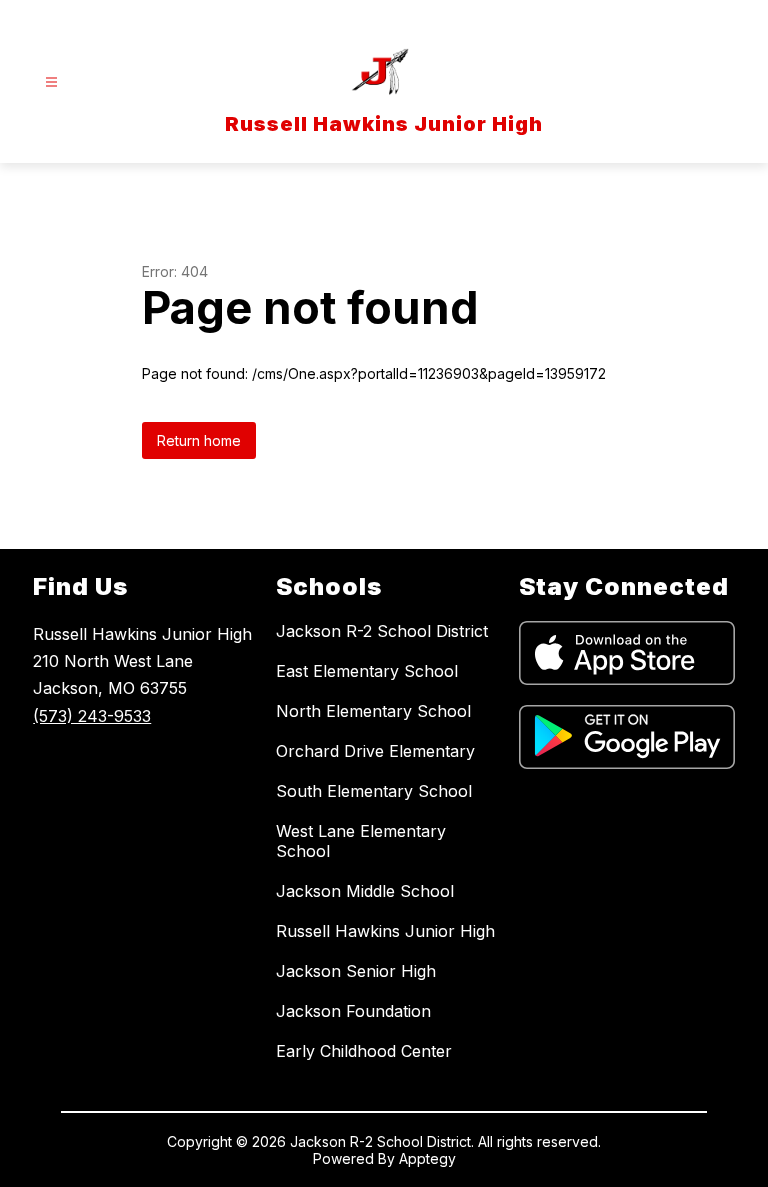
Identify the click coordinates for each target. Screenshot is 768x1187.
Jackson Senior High (356, 971)
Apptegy (427, 1158)
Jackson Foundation (353, 1011)
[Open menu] (51, 82)
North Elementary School (373, 711)
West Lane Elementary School (361, 841)
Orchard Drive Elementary (375, 751)
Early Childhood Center (364, 1051)
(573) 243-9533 (92, 716)
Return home (199, 440)
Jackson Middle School (365, 891)
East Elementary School (367, 671)
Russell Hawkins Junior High (385, 931)
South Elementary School (374, 791)
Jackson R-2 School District (382, 631)
